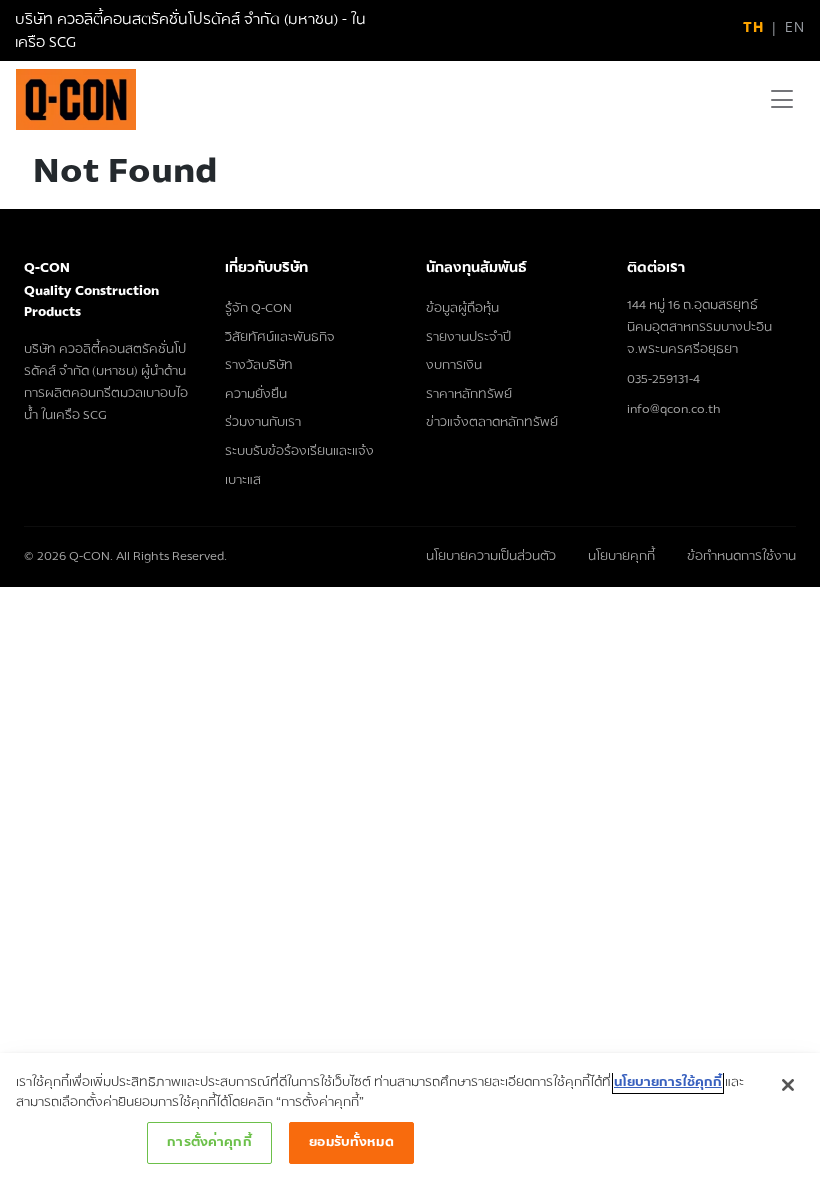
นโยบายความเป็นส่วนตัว (491, 556)
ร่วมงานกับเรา (263, 422)
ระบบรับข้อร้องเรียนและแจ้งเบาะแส (299, 465)
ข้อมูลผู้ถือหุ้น (462, 308)
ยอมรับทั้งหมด (351, 1142)
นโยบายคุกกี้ (621, 556)
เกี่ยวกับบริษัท (266, 267)
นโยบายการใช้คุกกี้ (668, 1082)
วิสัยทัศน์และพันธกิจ (280, 337)
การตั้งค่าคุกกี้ (209, 1142)
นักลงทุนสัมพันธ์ (476, 267)
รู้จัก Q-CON (258, 308)
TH (753, 27)
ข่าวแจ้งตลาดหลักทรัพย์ (492, 422)
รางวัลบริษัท (259, 365)
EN (794, 27)
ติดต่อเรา (656, 267)
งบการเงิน (454, 365)
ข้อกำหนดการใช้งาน (741, 556)
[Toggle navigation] (782, 99)
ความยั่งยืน (256, 394)
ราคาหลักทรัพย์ (469, 394)
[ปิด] (788, 1085)
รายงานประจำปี (468, 337)
